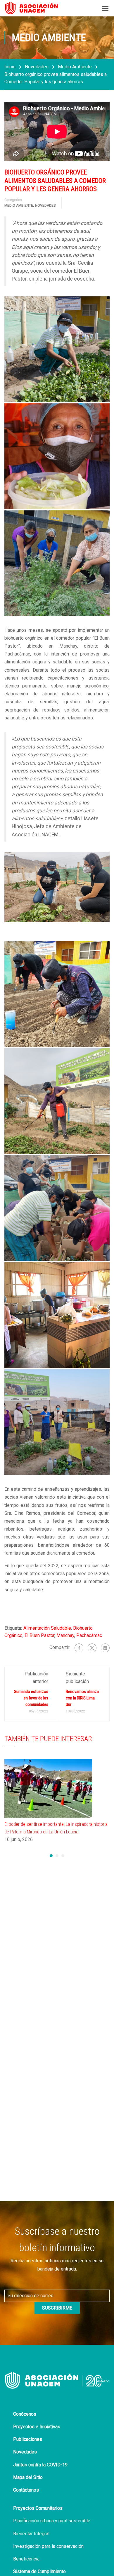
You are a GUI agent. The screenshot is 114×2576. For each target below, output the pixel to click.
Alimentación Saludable (47, 1628)
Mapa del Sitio (28, 2477)
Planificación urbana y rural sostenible (52, 2521)
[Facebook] (79, 1648)
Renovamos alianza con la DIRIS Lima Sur (82, 1698)
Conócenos (25, 2414)
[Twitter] (92, 1648)
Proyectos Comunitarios (38, 2508)
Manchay (65, 1635)
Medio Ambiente (75, 67)
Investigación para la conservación (48, 2546)
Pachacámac (89, 1635)
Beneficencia (26, 2559)
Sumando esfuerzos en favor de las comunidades (31, 1698)
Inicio (10, 67)
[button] (51, 1856)
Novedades (37, 67)
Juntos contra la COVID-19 (40, 2465)
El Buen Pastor (39, 1635)
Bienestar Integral (31, 2534)
